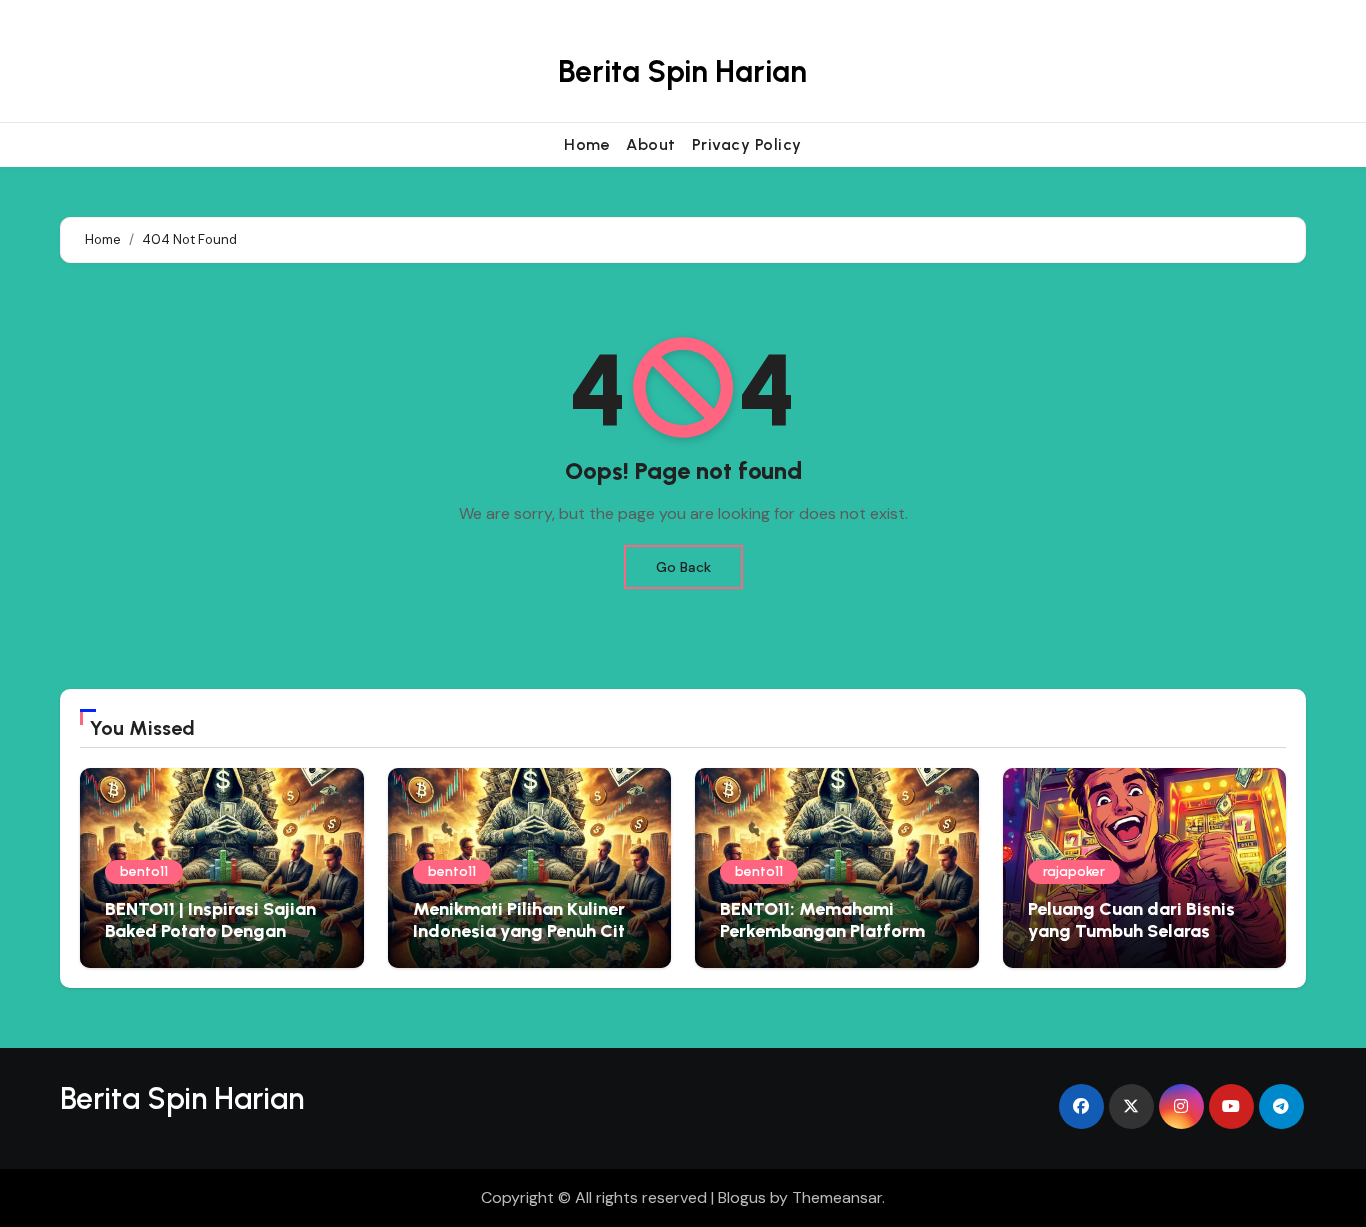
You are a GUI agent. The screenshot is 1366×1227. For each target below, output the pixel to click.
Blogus (742, 1197)
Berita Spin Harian (682, 71)
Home (587, 144)
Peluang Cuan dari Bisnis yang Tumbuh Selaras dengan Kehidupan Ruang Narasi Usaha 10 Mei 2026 (1136, 941)
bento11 (144, 871)
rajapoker (1074, 871)
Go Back (683, 567)
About (651, 144)
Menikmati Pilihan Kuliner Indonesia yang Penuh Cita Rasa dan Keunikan (524, 930)
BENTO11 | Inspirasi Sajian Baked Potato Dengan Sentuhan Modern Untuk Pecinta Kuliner (210, 941)
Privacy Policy (747, 144)
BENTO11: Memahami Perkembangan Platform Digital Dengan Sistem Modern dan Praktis (822, 941)
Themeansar (837, 1197)
